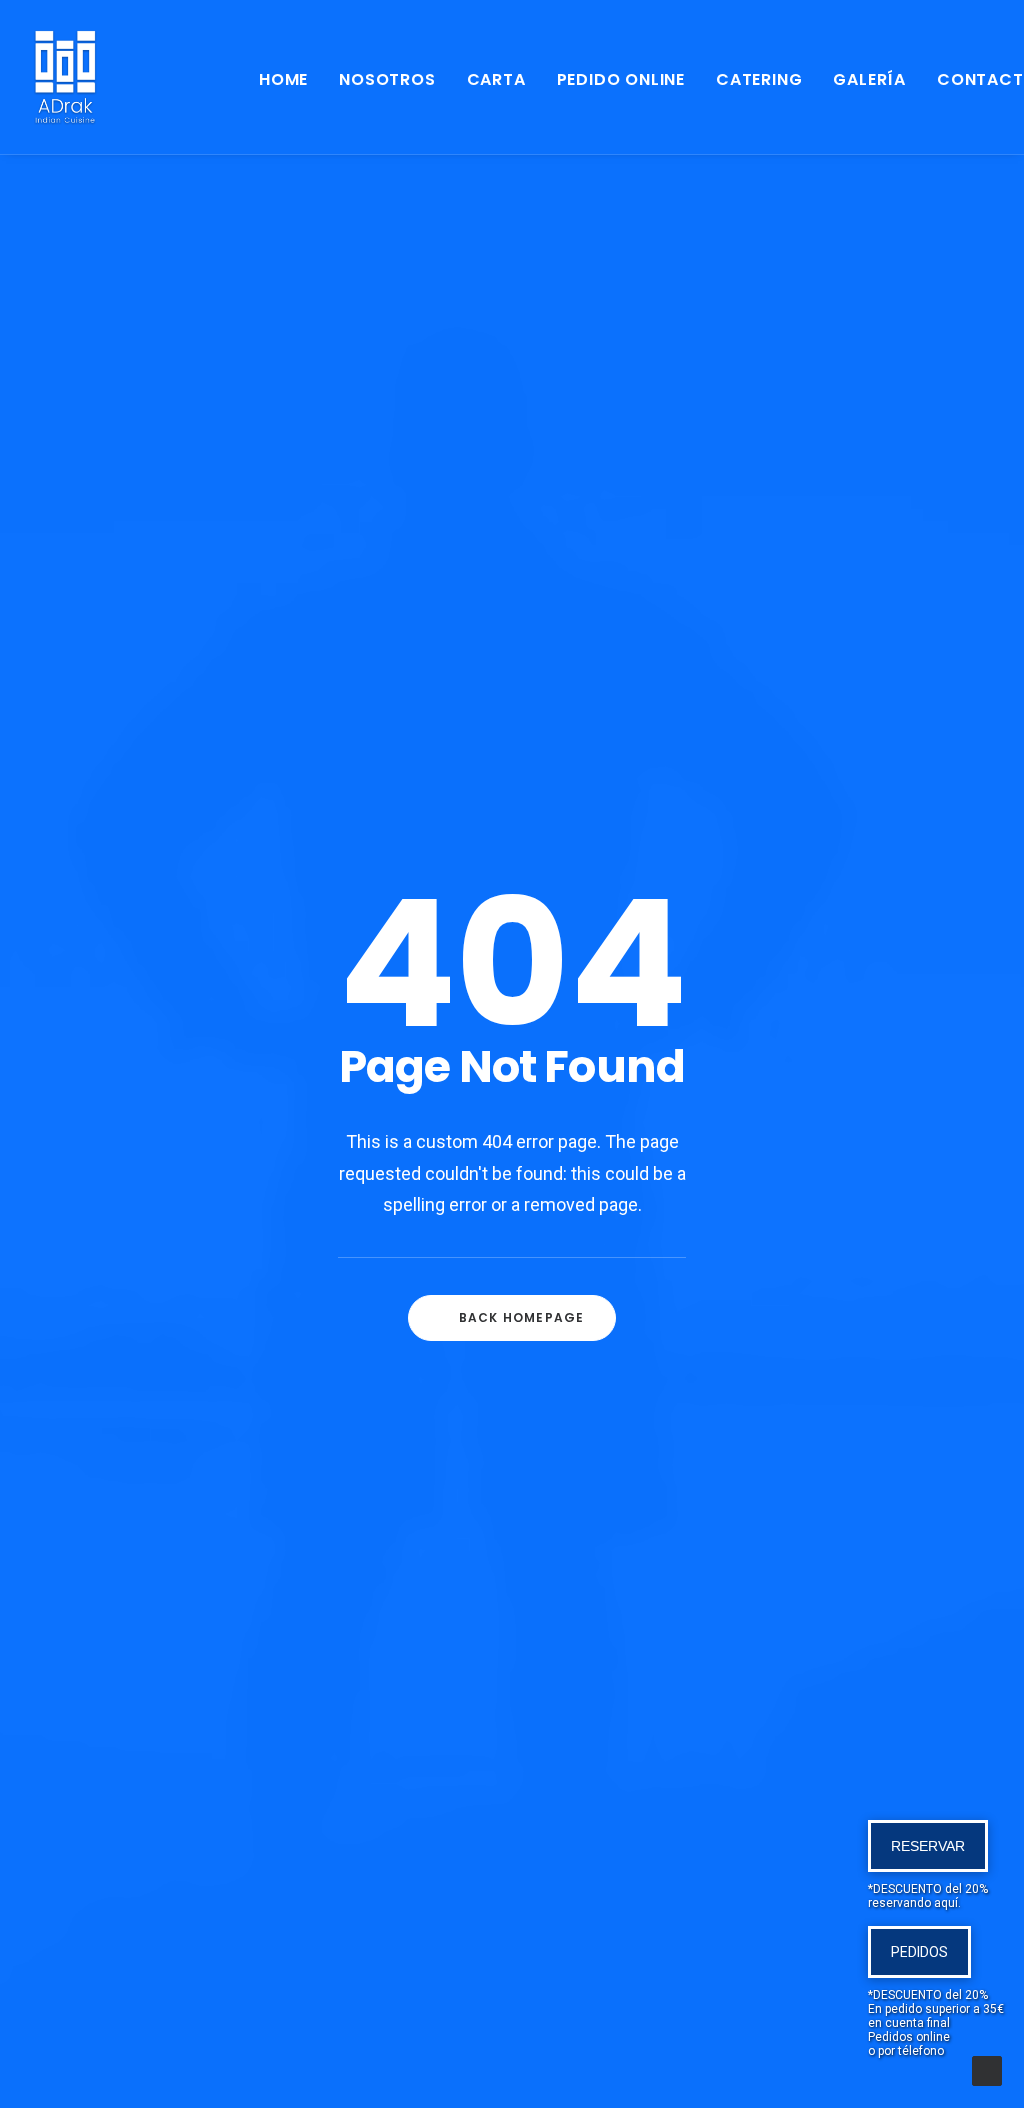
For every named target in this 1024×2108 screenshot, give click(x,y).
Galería (869, 79)
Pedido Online (621, 79)
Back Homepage (522, 1317)
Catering (759, 79)
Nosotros (387, 79)
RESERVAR (928, 1846)
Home (283, 79)
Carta (496, 79)
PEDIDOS (919, 1952)
